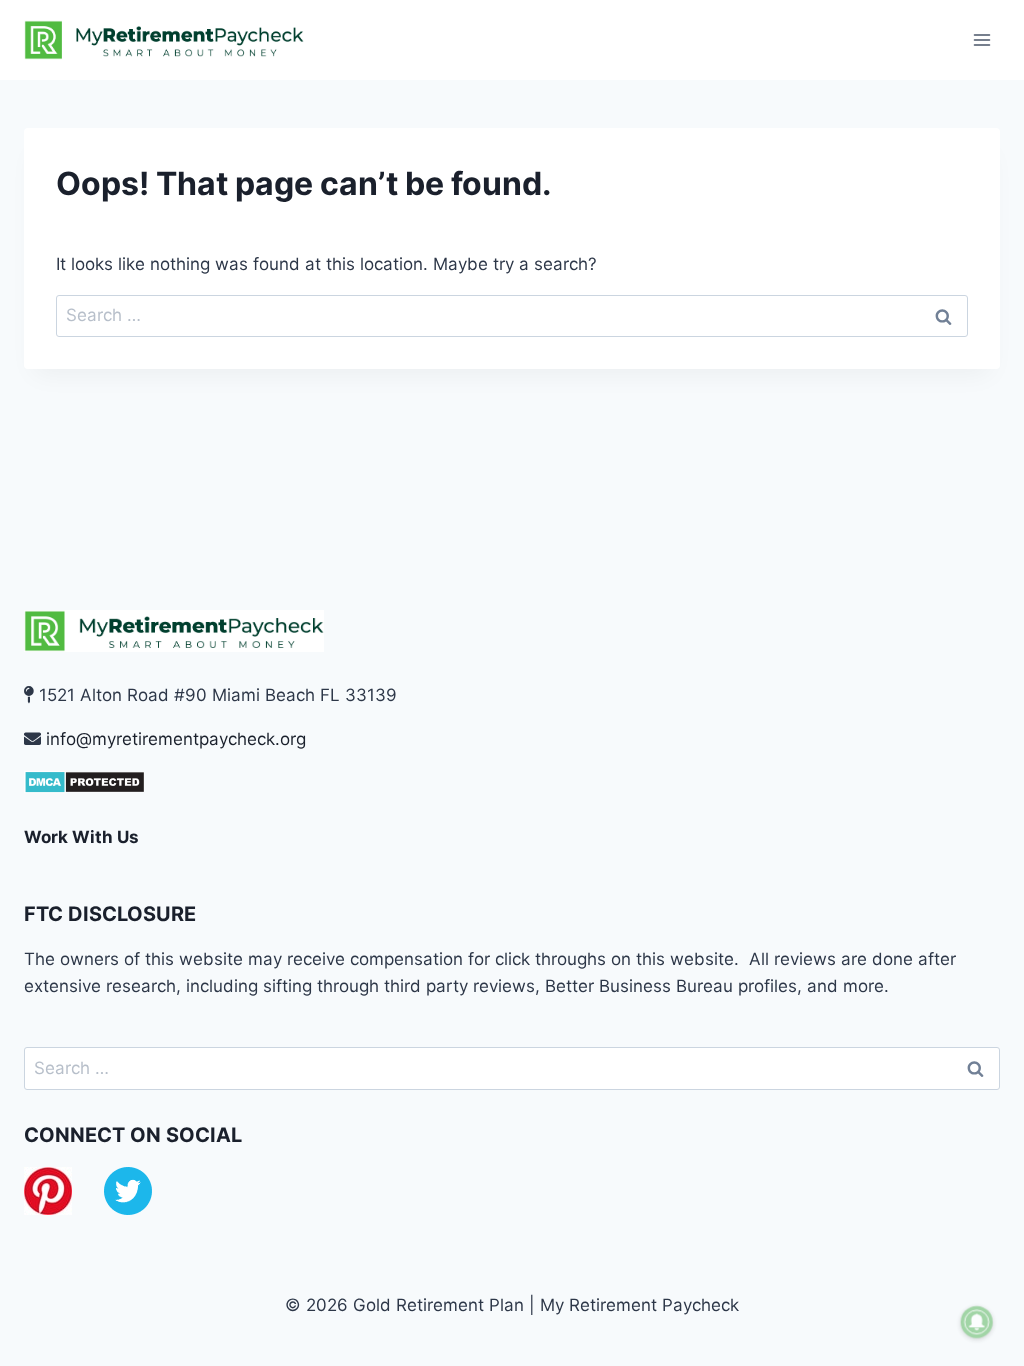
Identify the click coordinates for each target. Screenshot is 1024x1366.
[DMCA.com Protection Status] (512, 782)
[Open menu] (981, 39)
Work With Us (81, 837)
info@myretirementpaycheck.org (176, 739)
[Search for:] (512, 315)
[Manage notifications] (977, 1322)
